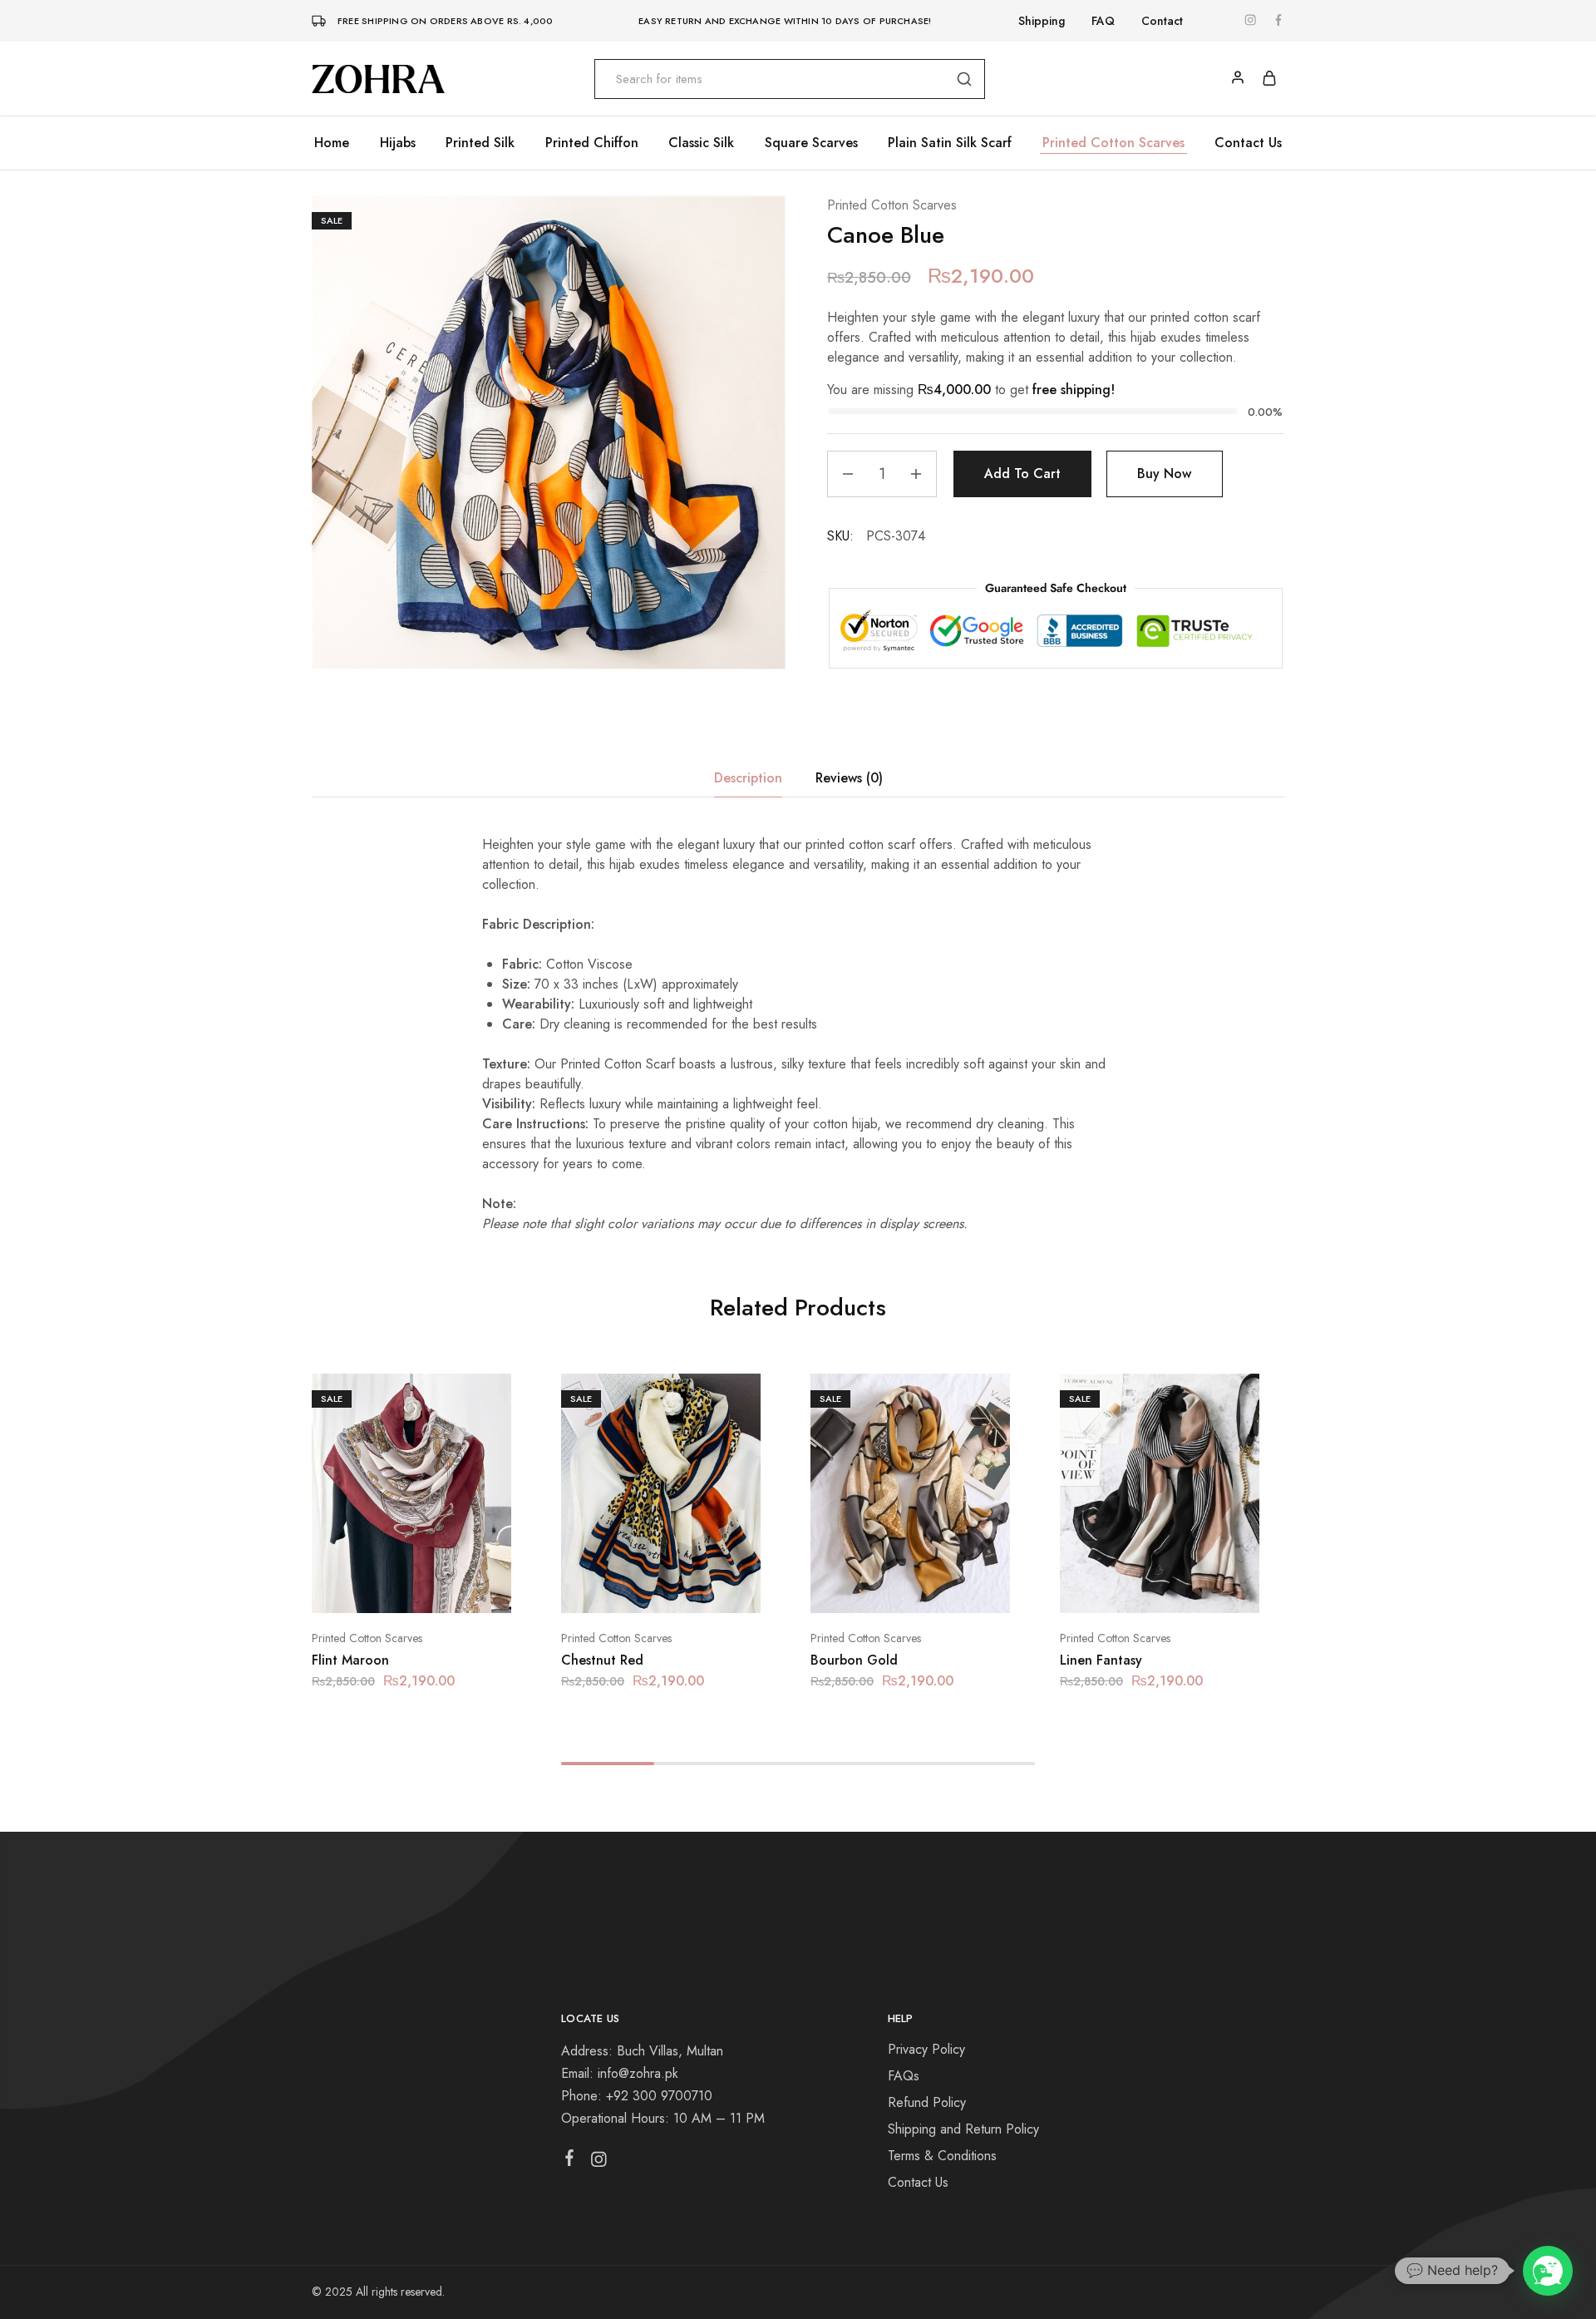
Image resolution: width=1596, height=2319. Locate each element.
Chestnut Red (602, 1660)
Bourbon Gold (854, 1660)
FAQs (904, 2076)
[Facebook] (570, 2161)
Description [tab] (748, 778)
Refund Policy (927, 2102)
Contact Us (1248, 143)
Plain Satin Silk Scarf (950, 143)
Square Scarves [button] (811, 143)
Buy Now (1164, 474)
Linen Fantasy (1101, 1660)
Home (332, 143)
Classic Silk (701, 143)
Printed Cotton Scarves (1113, 143)
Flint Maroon (350, 1660)
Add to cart (1022, 474)
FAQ (1103, 21)
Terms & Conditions (942, 2156)
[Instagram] (599, 2163)
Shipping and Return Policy (963, 2129)
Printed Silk (480, 143)
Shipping (1042, 21)
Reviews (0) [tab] (849, 778)
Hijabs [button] (398, 143)
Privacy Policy (926, 2049)
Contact (1162, 21)
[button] (391, 1588)
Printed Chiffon (592, 143)
